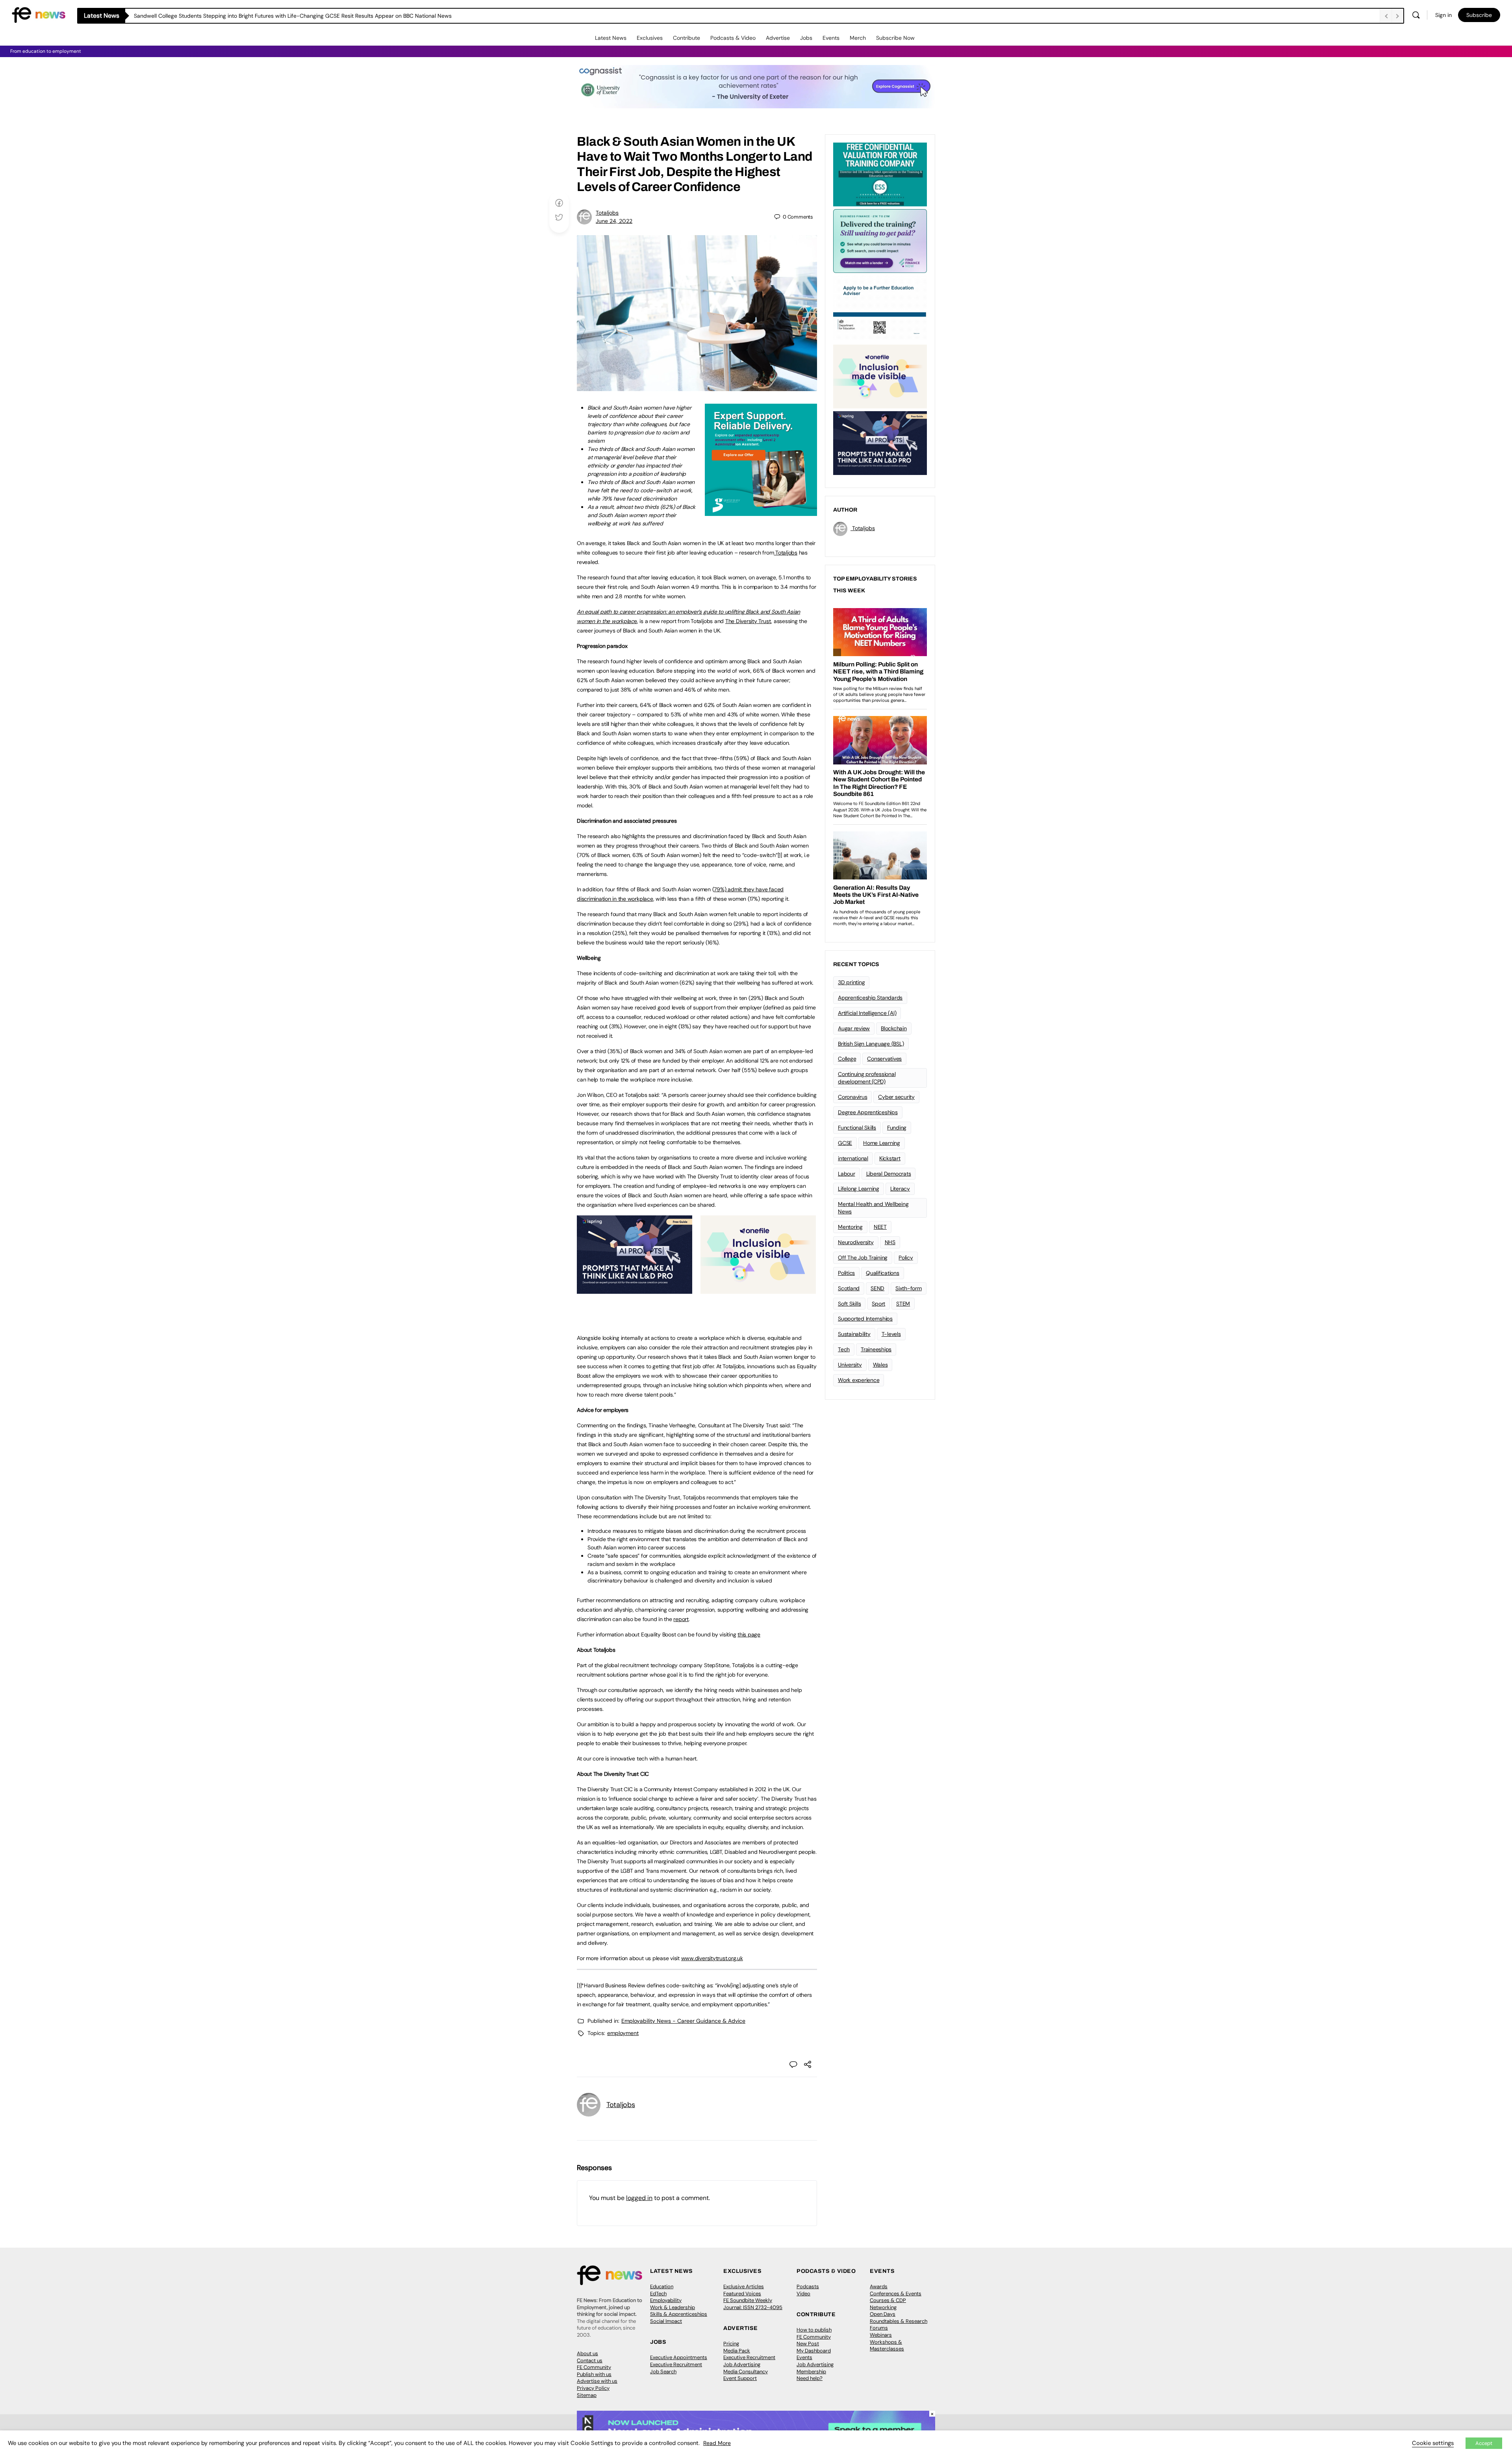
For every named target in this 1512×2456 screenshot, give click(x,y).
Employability (666, 2300)
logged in (639, 2198)
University (850, 1365)
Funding (897, 1128)
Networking (883, 2307)
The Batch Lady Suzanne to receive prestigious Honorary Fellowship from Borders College (247, 16)
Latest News (611, 38)
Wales (880, 1365)
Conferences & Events (896, 2294)
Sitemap (587, 2395)
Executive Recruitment (676, 2364)
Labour (847, 1174)
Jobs (806, 38)
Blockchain (894, 1028)
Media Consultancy (746, 2372)
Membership (811, 2372)
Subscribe (1479, 15)
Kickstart (890, 1158)
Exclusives (650, 38)
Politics (846, 1273)
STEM (903, 1304)
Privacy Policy (593, 2388)
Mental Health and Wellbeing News (873, 1208)
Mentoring (850, 1227)
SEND (877, 1288)
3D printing (851, 982)
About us (587, 2353)
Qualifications (883, 1273)
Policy (906, 1258)
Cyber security (896, 1097)
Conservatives (884, 1059)
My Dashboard (814, 2351)
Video (803, 2294)
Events (831, 38)
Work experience (859, 1380)
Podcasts (808, 2286)
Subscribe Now (895, 38)
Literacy (900, 1189)
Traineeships (876, 1349)
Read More (717, 2443)
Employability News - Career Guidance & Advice (683, 2021)
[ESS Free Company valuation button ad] (880, 174)
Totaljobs (607, 213)
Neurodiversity (856, 1242)
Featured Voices (742, 2294)
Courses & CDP (888, 2300)
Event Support (740, 2378)
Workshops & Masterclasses (887, 2346)
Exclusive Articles (744, 2286)
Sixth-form (909, 1288)
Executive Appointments (679, 2357)
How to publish (814, 2330)
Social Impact (666, 2321)
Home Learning (882, 1143)
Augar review (854, 1028)
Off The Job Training (863, 1258)
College (847, 1059)
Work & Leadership (673, 2307)
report (681, 1619)
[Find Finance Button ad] (880, 240)
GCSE (845, 1143)
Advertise (778, 38)
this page (749, 1634)
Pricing (731, 2344)
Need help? (810, 2378)
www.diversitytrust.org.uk (712, 1958)
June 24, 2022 (614, 221)
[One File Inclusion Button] (758, 1289)
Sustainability (854, 1334)
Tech (844, 1349)
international (853, 1158)
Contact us (590, 2360)
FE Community (594, 2367)
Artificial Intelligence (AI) (867, 1013)
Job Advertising (742, 2364)
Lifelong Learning (859, 1189)
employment (623, 2033)
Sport (878, 1304)
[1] (780, 855)
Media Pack (737, 2351)
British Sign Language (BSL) (871, 1044)
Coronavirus (852, 1097)
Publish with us (594, 2374)
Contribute (687, 38)
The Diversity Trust (748, 621)
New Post (808, 2344)
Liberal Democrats (889, 1174)
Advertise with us (597, 2381)
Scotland (849, 1288)
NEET (880, 1227)
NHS (890, 1242)
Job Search (663, 2372)
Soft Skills (849, 1304)
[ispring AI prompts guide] (635, 1289)
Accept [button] (1484, 2443)
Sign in (1443, 15)
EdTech (658, 2294)
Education (662, 2286)
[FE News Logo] (39, 14)
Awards (879, 2286)
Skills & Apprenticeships (679, 2314)
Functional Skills (857, 1128)
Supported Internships (865, 1319)
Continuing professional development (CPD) (867, 1078)
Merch (858, 38)
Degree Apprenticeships (868, 1112)
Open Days (883, 2314)
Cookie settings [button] (1433, 2443)
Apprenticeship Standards (870, 998)
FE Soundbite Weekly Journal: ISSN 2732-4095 (753, 2304)
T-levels (891, 1334)
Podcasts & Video (733, 38)
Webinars (881, 2335)
